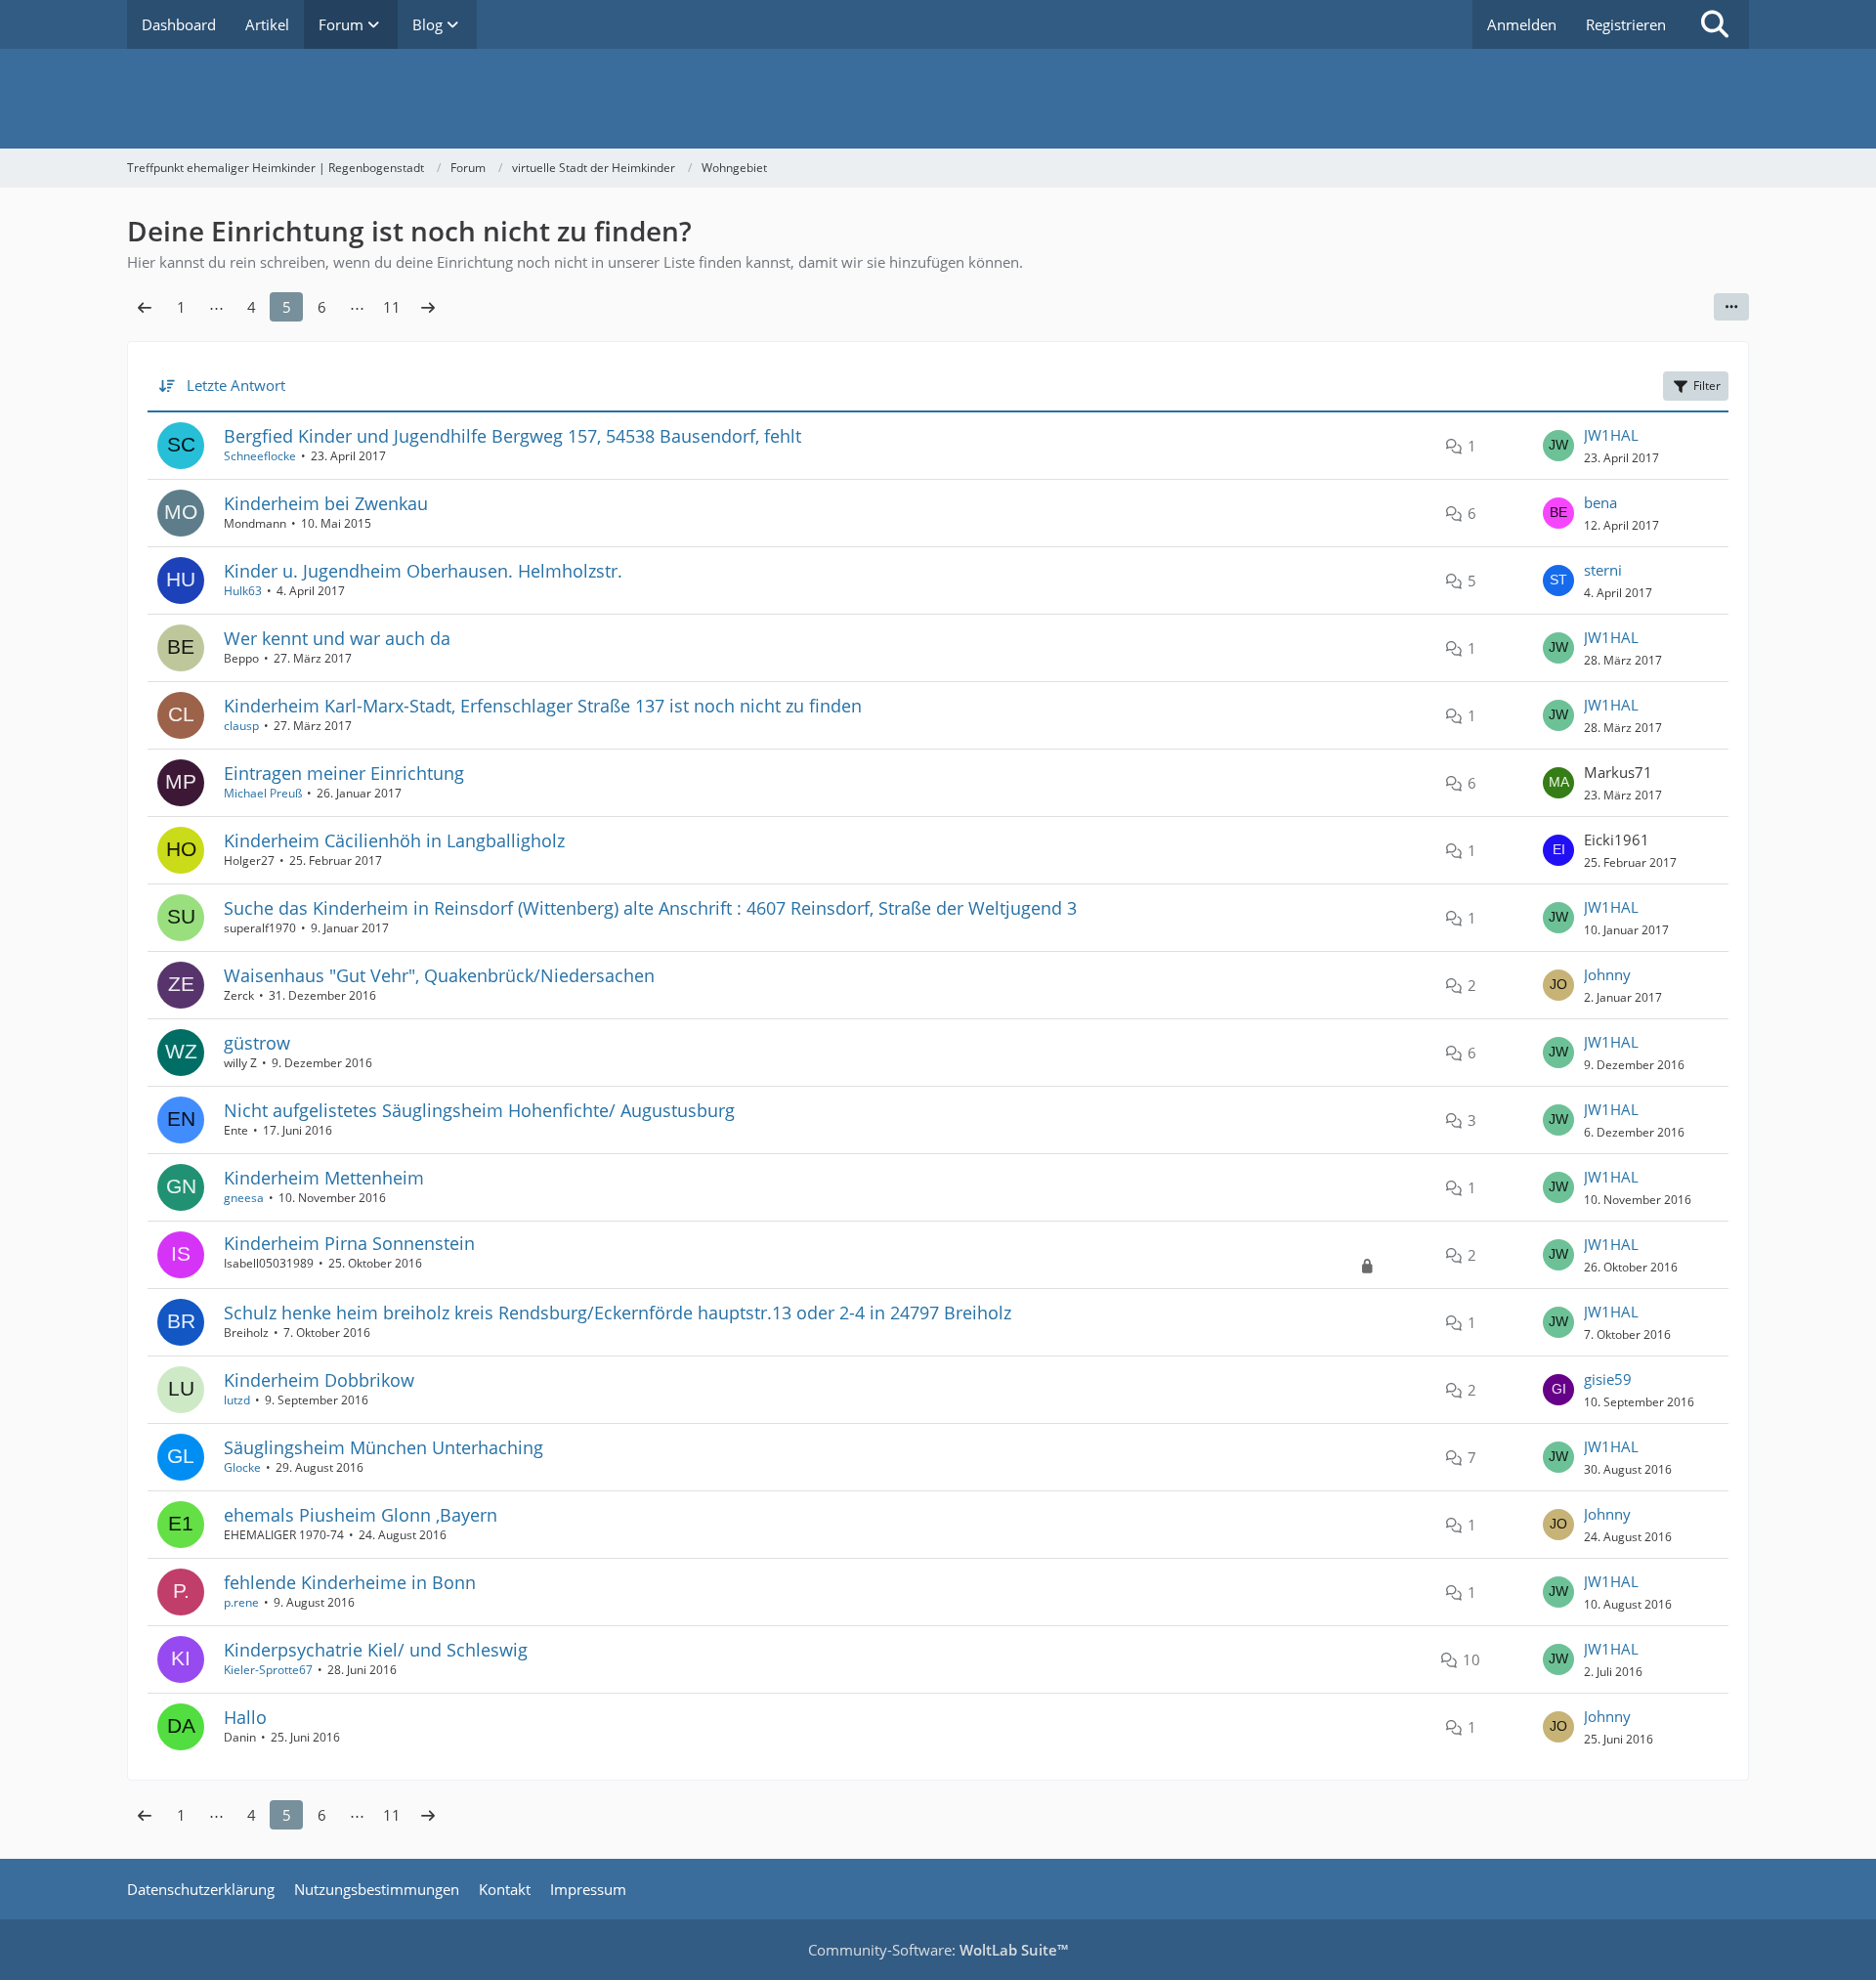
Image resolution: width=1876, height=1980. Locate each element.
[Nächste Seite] (428, 307)
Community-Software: (938, 1950)
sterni (1603, 570)
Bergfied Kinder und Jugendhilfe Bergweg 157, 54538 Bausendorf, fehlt (512, 436)
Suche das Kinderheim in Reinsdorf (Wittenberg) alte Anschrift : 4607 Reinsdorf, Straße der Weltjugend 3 (650, 908)
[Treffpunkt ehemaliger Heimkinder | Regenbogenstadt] (938, 99)
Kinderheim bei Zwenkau (326, 503)
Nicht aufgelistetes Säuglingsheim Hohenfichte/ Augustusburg (479, 1110)
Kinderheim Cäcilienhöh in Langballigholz (394, 840)
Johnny (1607, 974)
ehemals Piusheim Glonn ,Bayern (361, 1515)
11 (392, 307)
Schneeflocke (260, 456)
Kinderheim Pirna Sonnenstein (349, 1243)
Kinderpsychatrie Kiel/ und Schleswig (376, 1650)
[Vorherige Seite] (145, 307)
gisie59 (1608, 1379)
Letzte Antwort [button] (236, 385)
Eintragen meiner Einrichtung (344, 773)
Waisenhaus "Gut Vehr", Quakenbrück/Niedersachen (439, 975)
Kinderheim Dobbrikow (319, 1380)
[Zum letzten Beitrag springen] (1558, 446)
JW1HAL (1611, 435)
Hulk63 (243, 591)
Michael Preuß (263, 793)
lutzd (237, 1400)
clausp (241, 726)
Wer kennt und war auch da (337, 638)
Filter (1707, 386)
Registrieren (1626, 24)
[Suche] (1715, 24)
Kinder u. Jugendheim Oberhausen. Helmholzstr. (423, 571)
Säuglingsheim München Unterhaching (384, 1447)
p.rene (241, 1602)
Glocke (242, 1467)
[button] (1731, 307)
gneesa (244, 1198)
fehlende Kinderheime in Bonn (350, 1582)
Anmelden (1522, 24)
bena (1600, 502)
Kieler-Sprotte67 (268, 1670)
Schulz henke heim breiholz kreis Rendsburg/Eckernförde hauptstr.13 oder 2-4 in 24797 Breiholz (618, 1313)
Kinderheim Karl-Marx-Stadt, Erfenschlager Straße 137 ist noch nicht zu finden (543, 706)
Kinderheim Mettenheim (324, 1178)
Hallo (245, 1717)
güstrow (257, 1043)
